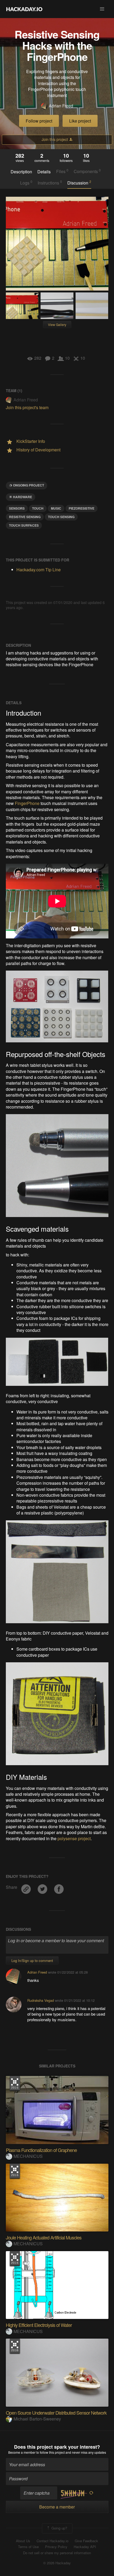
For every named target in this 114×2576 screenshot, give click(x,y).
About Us (23, 2541)
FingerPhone (27, 803)
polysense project (74, 1838)
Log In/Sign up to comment (32, 1960)
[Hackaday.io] (24, 9)
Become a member (22, 2452)
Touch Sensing (61, 517)
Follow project (39, 121)
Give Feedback (86, 2541)
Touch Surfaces (24, 525)
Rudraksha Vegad (41, 2000)
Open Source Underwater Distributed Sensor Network (56, 2413)
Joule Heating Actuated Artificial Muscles (44, 2237)
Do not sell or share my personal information (57, 2553)
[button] (102, 9)
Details (44, 172)
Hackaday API (85, 2547)
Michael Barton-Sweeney (37, 2419)
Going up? (59, 2528)
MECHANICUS (28, 2156)
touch (38, 508)
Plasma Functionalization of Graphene (41, 2150)
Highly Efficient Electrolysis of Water (39, 2325)
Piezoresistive (82, 508)
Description (21, 172)
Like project (80, 121)
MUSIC (56, 508)
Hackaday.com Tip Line (39, 570)
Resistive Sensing (25, 517)
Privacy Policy (56, 2547)
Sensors (17, 508)
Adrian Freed (61, 106)
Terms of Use (28, 2547)
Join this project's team (27, 407)
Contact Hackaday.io (52, 2541)
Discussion (79, 183)
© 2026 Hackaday (57, 2563)
